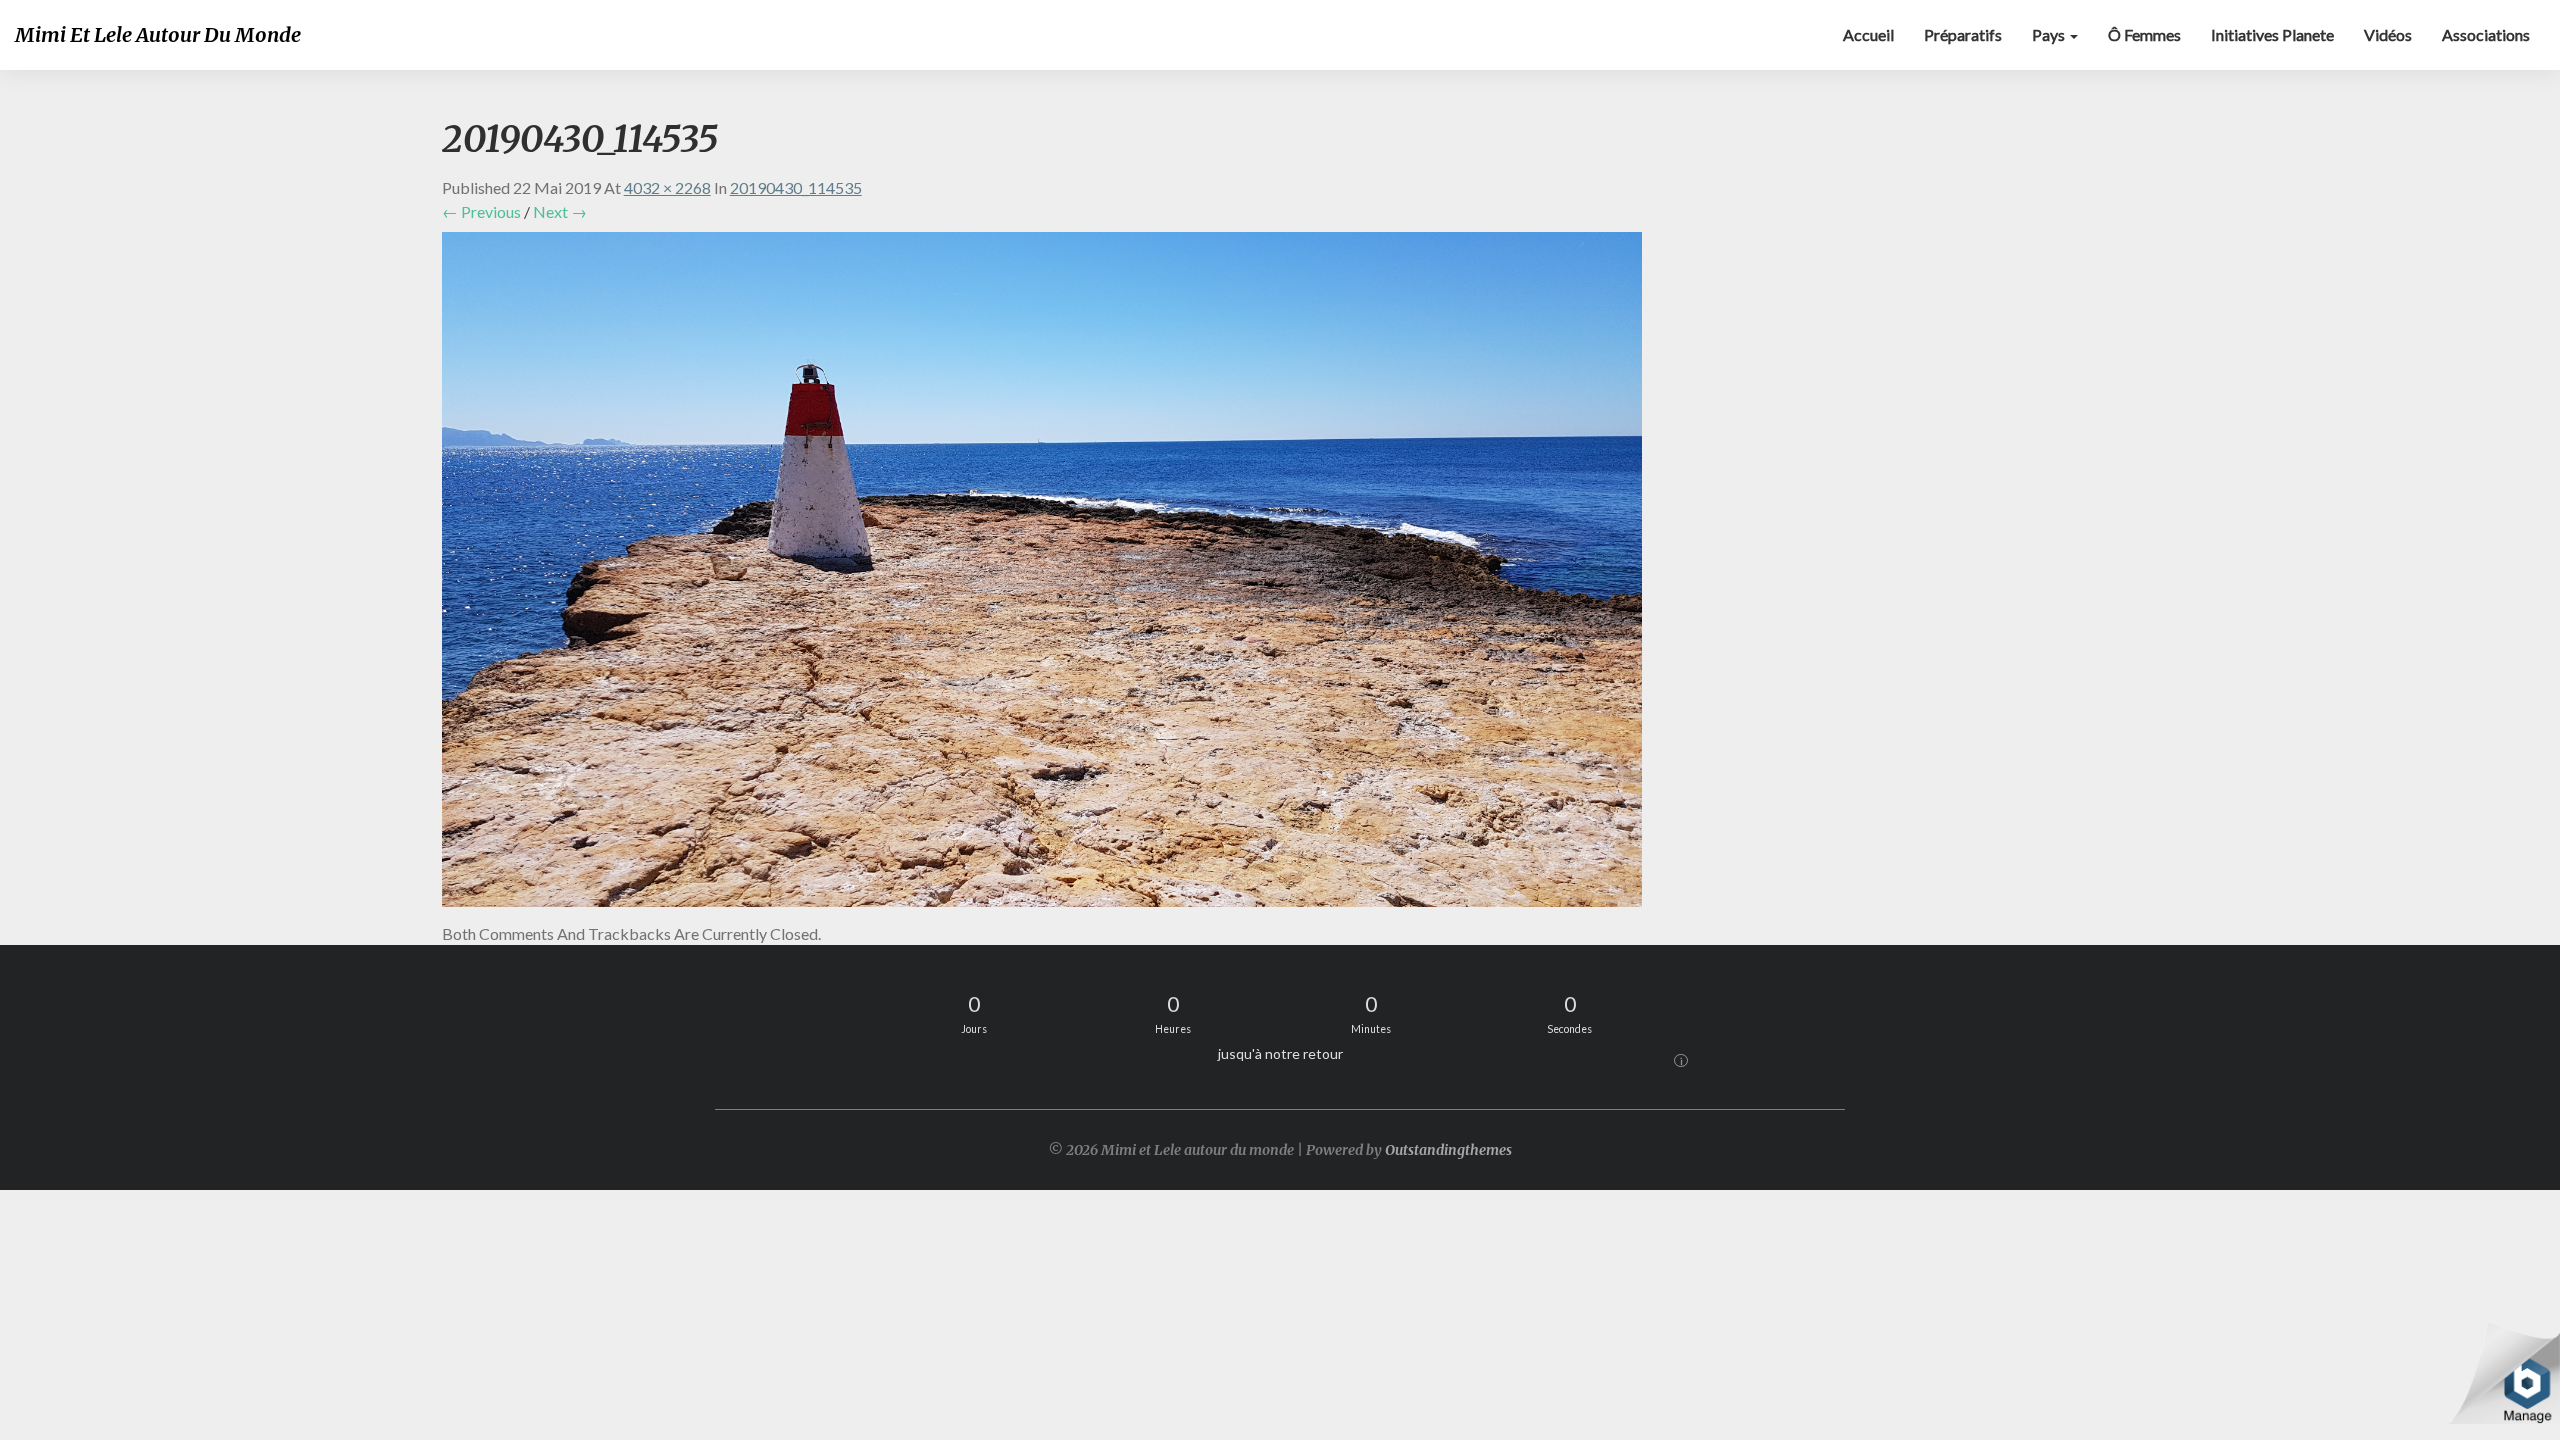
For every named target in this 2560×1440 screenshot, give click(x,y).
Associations (2486, 34)
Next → (560, 211)
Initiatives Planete (2272, 34)
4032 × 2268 (667, 187)
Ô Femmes (2144, 34)
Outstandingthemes (1448, 1150)
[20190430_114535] (1042, 574)
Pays (2050, 34)
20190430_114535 (796, 187)
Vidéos (2388, 34)
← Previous (481, 211)
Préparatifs (1963, 34)
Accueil (1868, 34)
